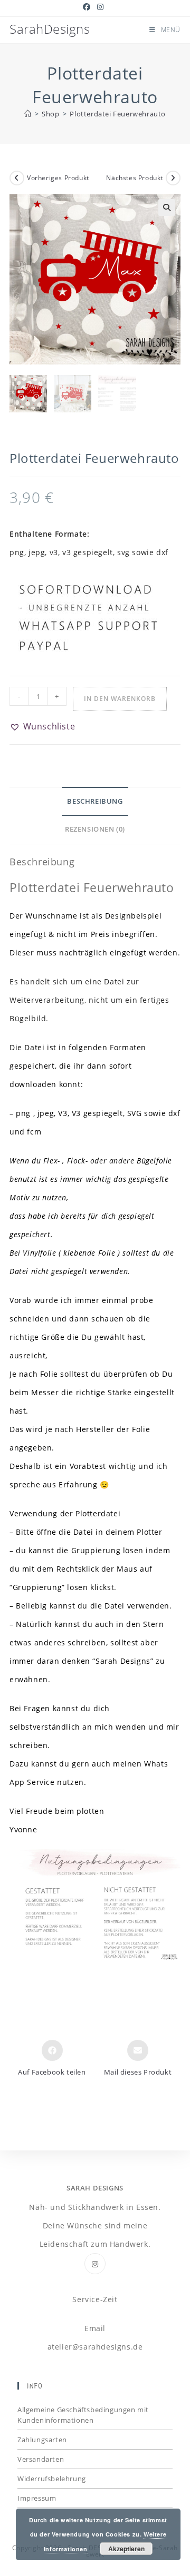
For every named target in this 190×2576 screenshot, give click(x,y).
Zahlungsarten (42, 2440)
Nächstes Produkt (135, 178)
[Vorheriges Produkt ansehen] (17, 178)
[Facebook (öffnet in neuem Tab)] (88, 7)
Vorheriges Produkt (58, 178)
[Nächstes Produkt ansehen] (173, 178)
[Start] (28, 114)
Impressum (37, 2498)
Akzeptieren (126, 2549)
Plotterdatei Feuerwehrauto (118, 114)
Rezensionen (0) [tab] (95, 829)
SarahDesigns (50, 29)
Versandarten (41, 2459)
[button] (167, 208)
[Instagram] (95, 2264)
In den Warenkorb (120, 699)
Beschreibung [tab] (95, 801)
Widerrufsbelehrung (52, 2479)
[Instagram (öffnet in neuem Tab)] (101, 7)
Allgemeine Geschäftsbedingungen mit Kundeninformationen (83, 2415)
